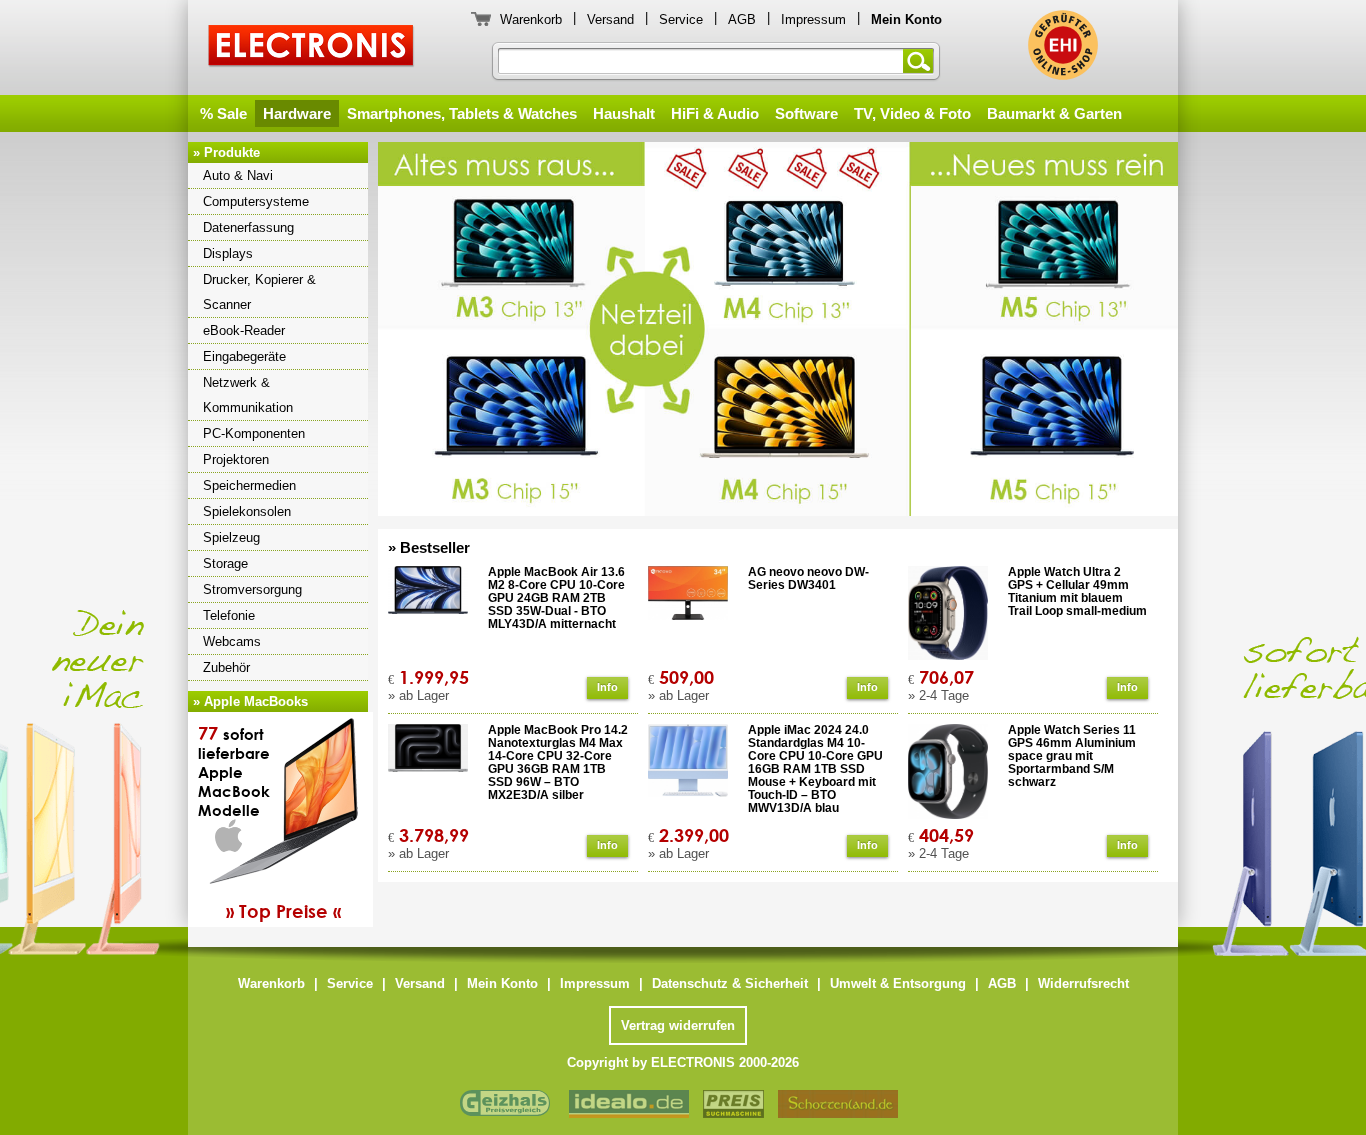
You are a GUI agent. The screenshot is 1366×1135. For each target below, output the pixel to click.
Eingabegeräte (244, 356)
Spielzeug (231, 537)
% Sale (223, 113)
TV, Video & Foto (912, 113)
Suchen (922, 61)
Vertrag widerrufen (678, 1025)
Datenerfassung (248, 227)
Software (806, 113)
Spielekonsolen (247, 511)
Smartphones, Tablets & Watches (462, 113)
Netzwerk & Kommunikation (248, 395)
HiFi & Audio (715, 113)
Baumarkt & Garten (1054, 113)
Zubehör (226, 667)
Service (681, 19)
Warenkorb (531, 19)
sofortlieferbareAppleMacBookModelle (269, 822)
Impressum (813, 19)
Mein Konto (502, 983)
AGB (742, 19)
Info (607, 687)
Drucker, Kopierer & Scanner (259, 292)
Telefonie (229, 615)
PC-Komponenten (254, 433)
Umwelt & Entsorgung (898, 983)
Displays (228, 253)
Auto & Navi (238, 175)
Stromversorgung (252, 589)
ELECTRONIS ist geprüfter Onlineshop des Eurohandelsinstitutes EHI (1063, 45)
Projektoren (236, 459)
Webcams (232, 641)
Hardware (297, 113)
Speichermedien (249, 485)
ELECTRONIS (311, 48)
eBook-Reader (244, 330)
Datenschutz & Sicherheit (730, 983)
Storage (225, 563)
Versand (610, 19)
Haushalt (624, 113)
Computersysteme (256, 201)
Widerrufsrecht (1083, 983)
